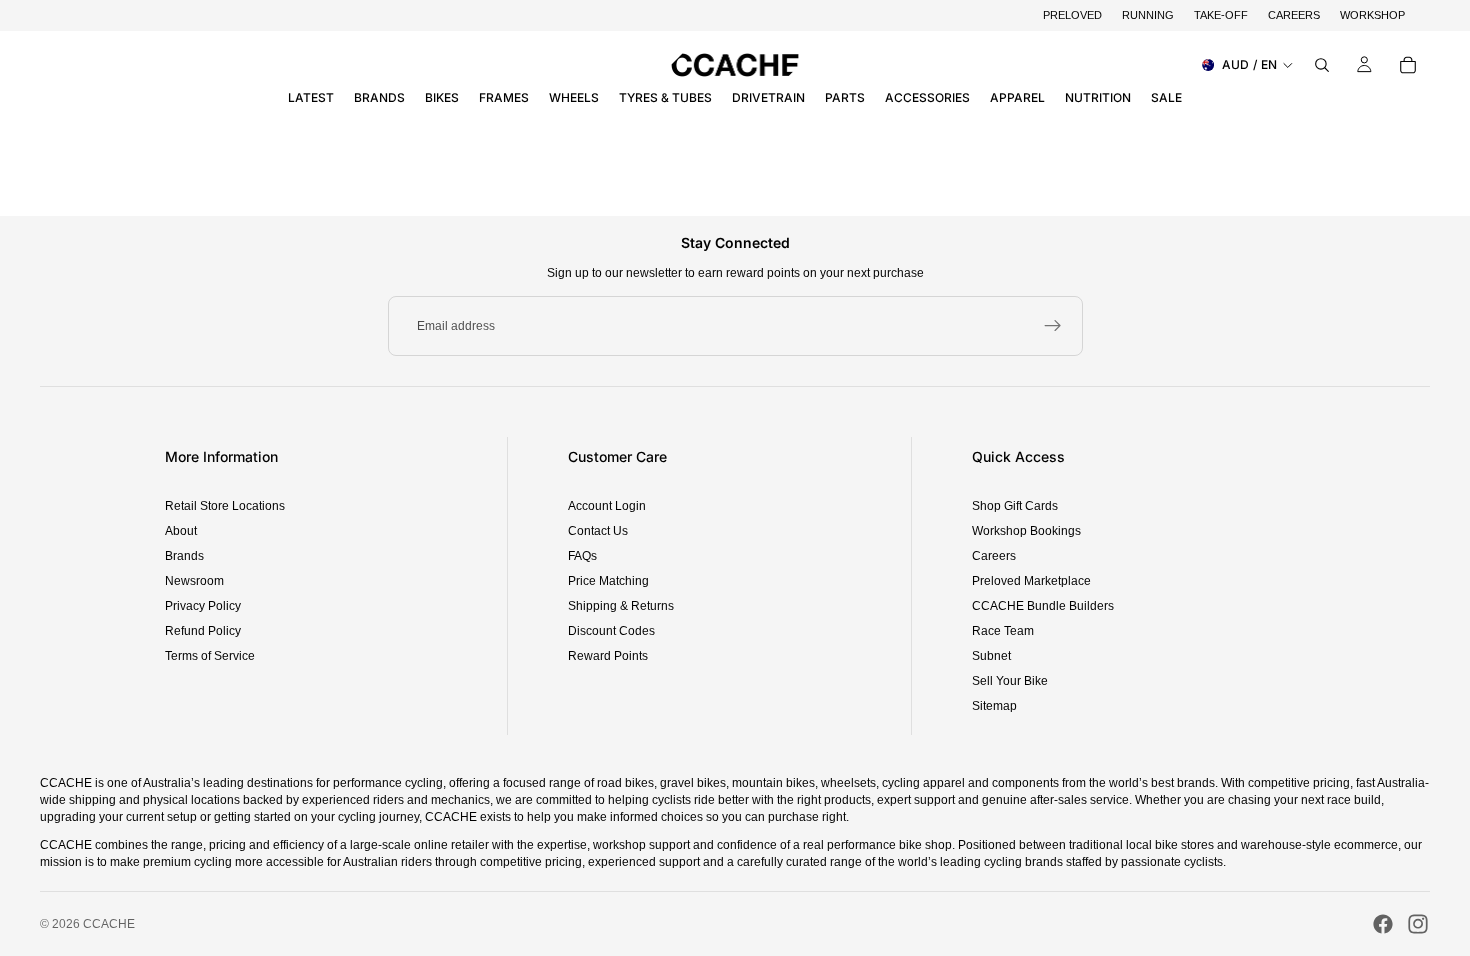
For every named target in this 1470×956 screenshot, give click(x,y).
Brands (184, 556)
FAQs (582, 556)
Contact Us (598, 531)
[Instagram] (1418, 924)
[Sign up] (1053, 326)
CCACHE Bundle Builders (1043, 606)
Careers (994, 556)
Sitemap (994, 706)
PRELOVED (1072, 15)
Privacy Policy (203, 606)
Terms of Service (210, 656)
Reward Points (608, 656)
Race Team (1003, 631)
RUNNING (1148, 15)
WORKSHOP (1372, 15)
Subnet (991, 656)
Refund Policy (203, 631)
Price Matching (608, 581)
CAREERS (1294, 15)
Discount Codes (611, 631)
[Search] (1322, 65)
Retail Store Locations (225, 506)
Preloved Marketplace (1031, 581)
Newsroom (194, 581)
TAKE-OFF (1221, 15)
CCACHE (109, 924)
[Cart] (1408, 65)
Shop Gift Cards (1015, 506)
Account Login (607, 506)
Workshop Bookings (1026, 531)
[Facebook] (1383, 924)
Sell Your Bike (1010, 681)
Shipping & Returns (621, 606)
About (181, 531)
